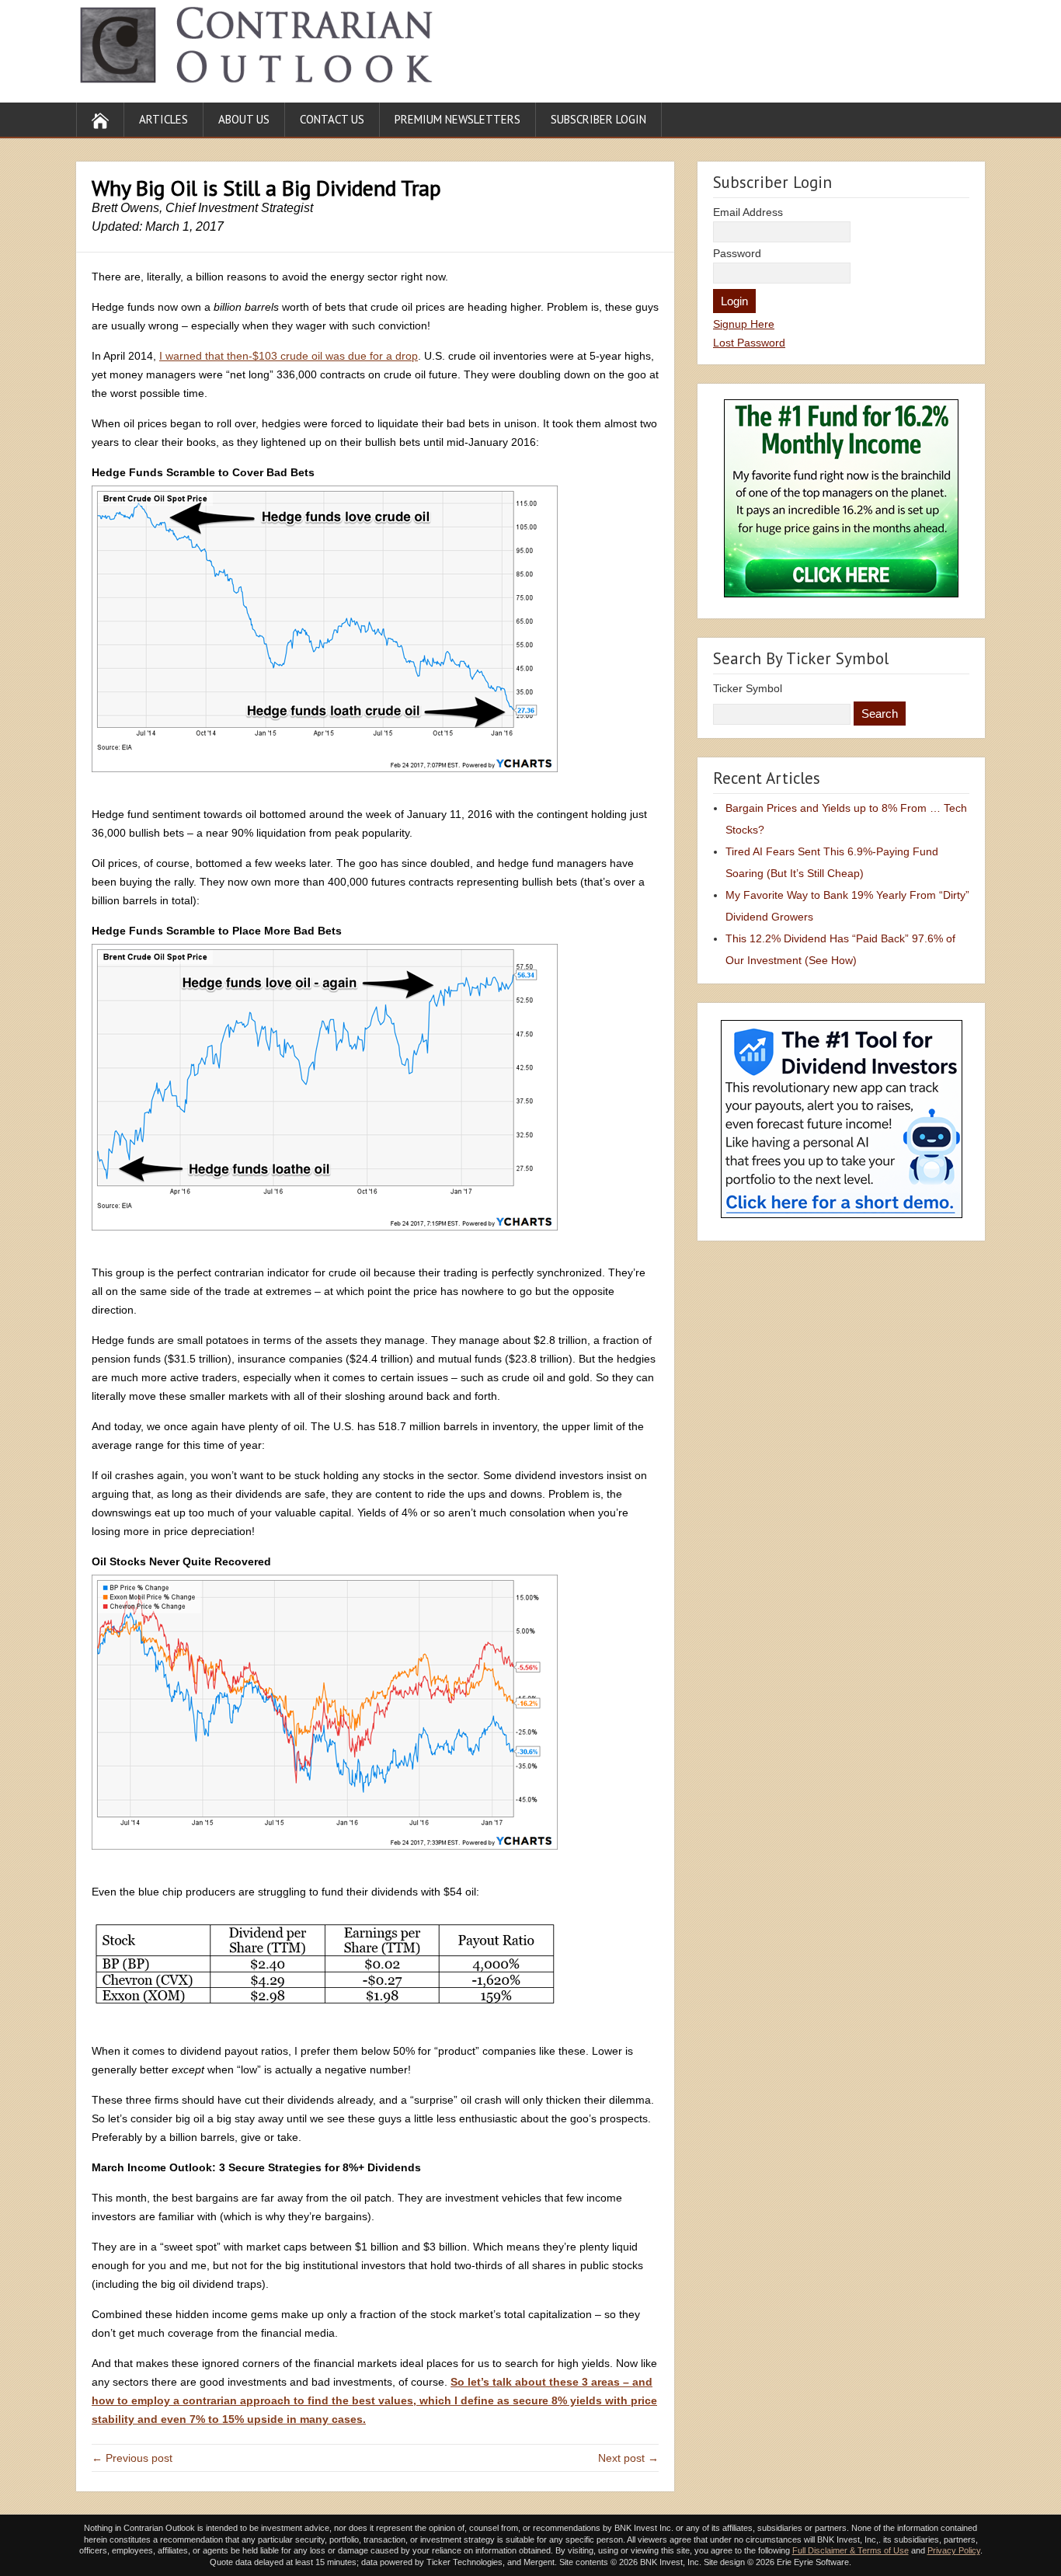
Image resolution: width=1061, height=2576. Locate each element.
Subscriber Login (598, 119)
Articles (163, 119)
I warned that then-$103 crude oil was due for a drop (289, 356)
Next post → (628, 2458)
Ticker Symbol (748, 688)
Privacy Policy (954, 2550)
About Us (244, 119)
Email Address (748, 212)
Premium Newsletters (457, 119)
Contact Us (332, 119)
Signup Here (744, 324)
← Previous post (132, 2458)
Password (737, 253)
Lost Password (749, 343)
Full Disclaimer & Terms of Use (851, 2550)
